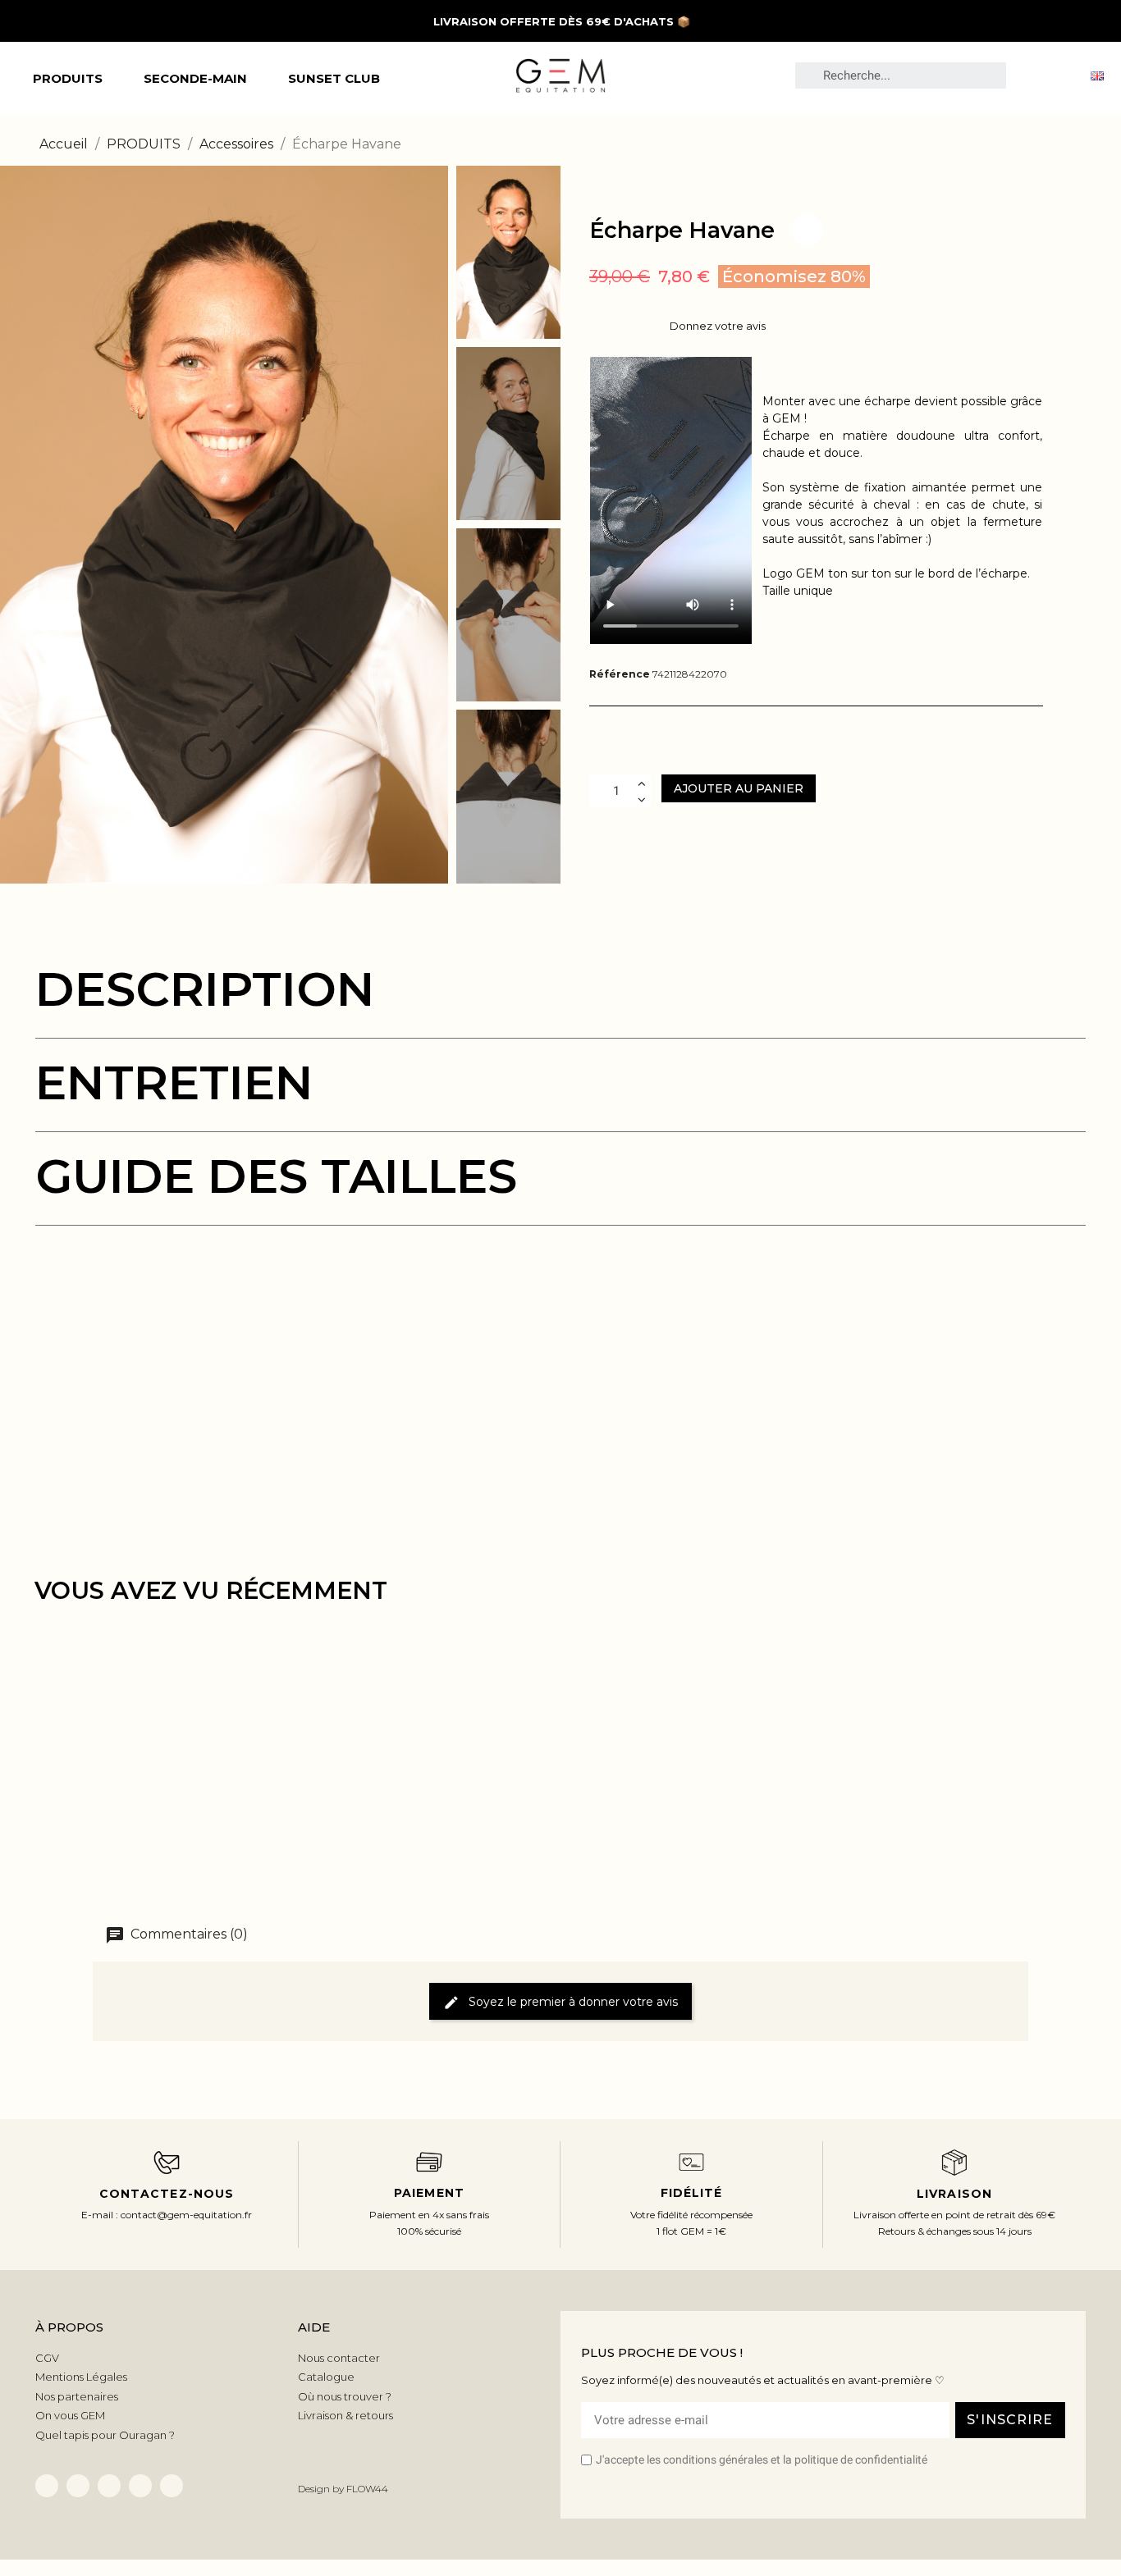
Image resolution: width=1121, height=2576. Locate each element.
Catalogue (326, 2377)
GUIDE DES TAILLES (276, 1176)
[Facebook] (47, 2486)
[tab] (560, 1002)
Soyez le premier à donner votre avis (572, 2001)
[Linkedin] (78, 2486)
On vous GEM (70, 2415)
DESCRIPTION (205, 989)
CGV (47, 2358)
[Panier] (1062, 75)
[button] (15, 524)
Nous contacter (339, 2358)
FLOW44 (367, 2489)
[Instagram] (140, 2486)
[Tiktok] (109, 2486)
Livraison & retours (345, 2415)
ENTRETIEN (174, 1082)
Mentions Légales (81, 2377)
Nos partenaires (77, 2396)
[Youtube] (172, 2486)
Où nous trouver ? (345, 2396)
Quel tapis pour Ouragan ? (105, 2435)
